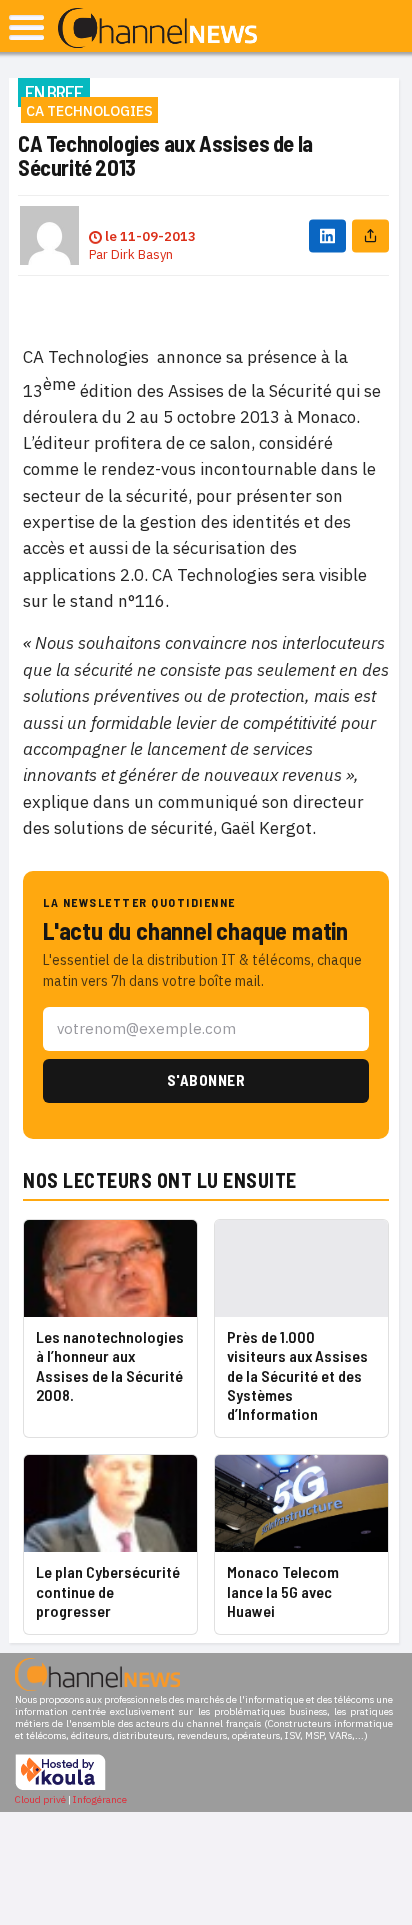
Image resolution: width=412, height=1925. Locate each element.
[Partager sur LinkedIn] (327, 235)
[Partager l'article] (370, 235)
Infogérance (100, 1799)
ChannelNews (157, 29)
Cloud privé (40, 1799)
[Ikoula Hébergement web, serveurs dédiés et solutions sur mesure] (60, 1787)
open (26, 27)
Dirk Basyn (142, 254)
